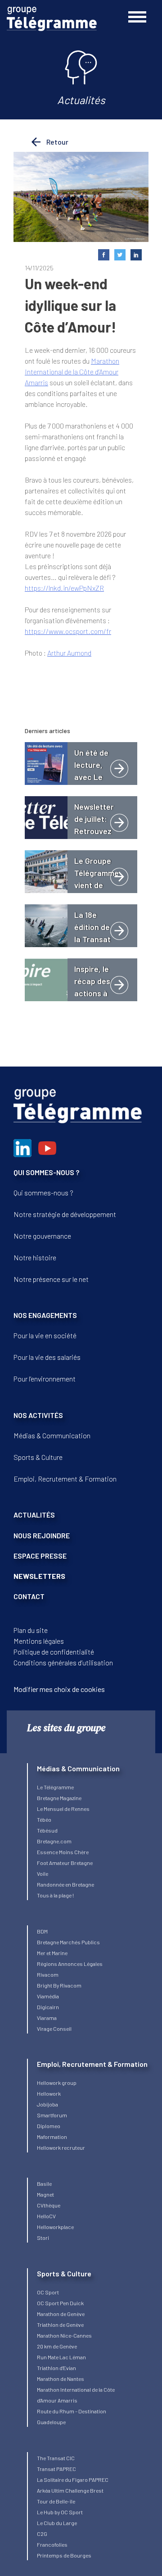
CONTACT (29, 1596)
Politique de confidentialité (54, 1652)
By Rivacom (67, 1985)
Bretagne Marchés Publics (68, 1942)
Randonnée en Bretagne (65, 1884)
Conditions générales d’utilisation (63, 1662)
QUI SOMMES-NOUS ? (46, 1172)
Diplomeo (49, 2126)
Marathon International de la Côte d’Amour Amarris (72, 372)
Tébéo (44, 1819)
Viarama (47, 2018)
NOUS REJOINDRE (42, 1535)
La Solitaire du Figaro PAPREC (73, 2480)
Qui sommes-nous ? (43, 1192)
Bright (45, 1985)
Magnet (45, 2194)
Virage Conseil (54, 2029)
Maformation (52, 2137)
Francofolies (52, 2544)
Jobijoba (47, 2104)
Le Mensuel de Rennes (63, 1809)
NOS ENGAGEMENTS (45, 1315)
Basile (44, 2184)
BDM (42, 1931)
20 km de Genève (57, 2346)
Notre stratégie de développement (65, 1214)
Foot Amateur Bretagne (65, 1863)
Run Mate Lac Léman (61, 2357)
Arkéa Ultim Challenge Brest (70, 2490)
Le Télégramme (55, 1787)
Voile (43, 1874)
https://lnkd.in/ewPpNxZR (64, 588)
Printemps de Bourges (64, 2555)
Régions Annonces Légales (70, 1964)
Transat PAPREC (56, 2469)
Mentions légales (39, 1641)
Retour (57, 142)
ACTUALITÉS (34, 1515)
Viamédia (48, 1996)
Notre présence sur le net (51, 1279)
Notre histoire (35, 1257)
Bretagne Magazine (59, 1798)
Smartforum (52, 2115)
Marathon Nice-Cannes (64, 2335)
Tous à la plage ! (55, 1895)
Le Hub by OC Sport (60, 2512)
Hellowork (49, 2093)
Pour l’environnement (45, 1379)
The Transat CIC (56, 2458)
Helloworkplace (55, 2227)
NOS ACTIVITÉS (38, 1415)
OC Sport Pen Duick (60, 2303)
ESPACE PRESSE (40, 1556)
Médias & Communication (52, 1435)
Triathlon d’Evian (56, 2368)
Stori (43, 2238)
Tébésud (47, 1830)
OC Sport (48, 2292)
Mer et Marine (52, 1953)
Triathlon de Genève (60, 2325)
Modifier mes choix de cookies (59, 1689)
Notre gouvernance (42, 1236)
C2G (42, 2534)
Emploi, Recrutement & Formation (65, 1479)
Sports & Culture (38, 1457)
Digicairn (48, 2007)
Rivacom (48, 1974)
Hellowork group (57, 2083)
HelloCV (46, 2216)
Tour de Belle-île (56, 2501)
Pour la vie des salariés (47, 1357)
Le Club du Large (57, 2523)
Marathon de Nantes (61, 2379)
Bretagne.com (54, 1841)
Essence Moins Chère (63, 1852)
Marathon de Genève (61, 2314)
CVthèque (49, 2205)
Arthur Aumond (69, 653)
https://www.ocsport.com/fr (68, 631)
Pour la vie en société (45, 1335)
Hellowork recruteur (61, 2147)
